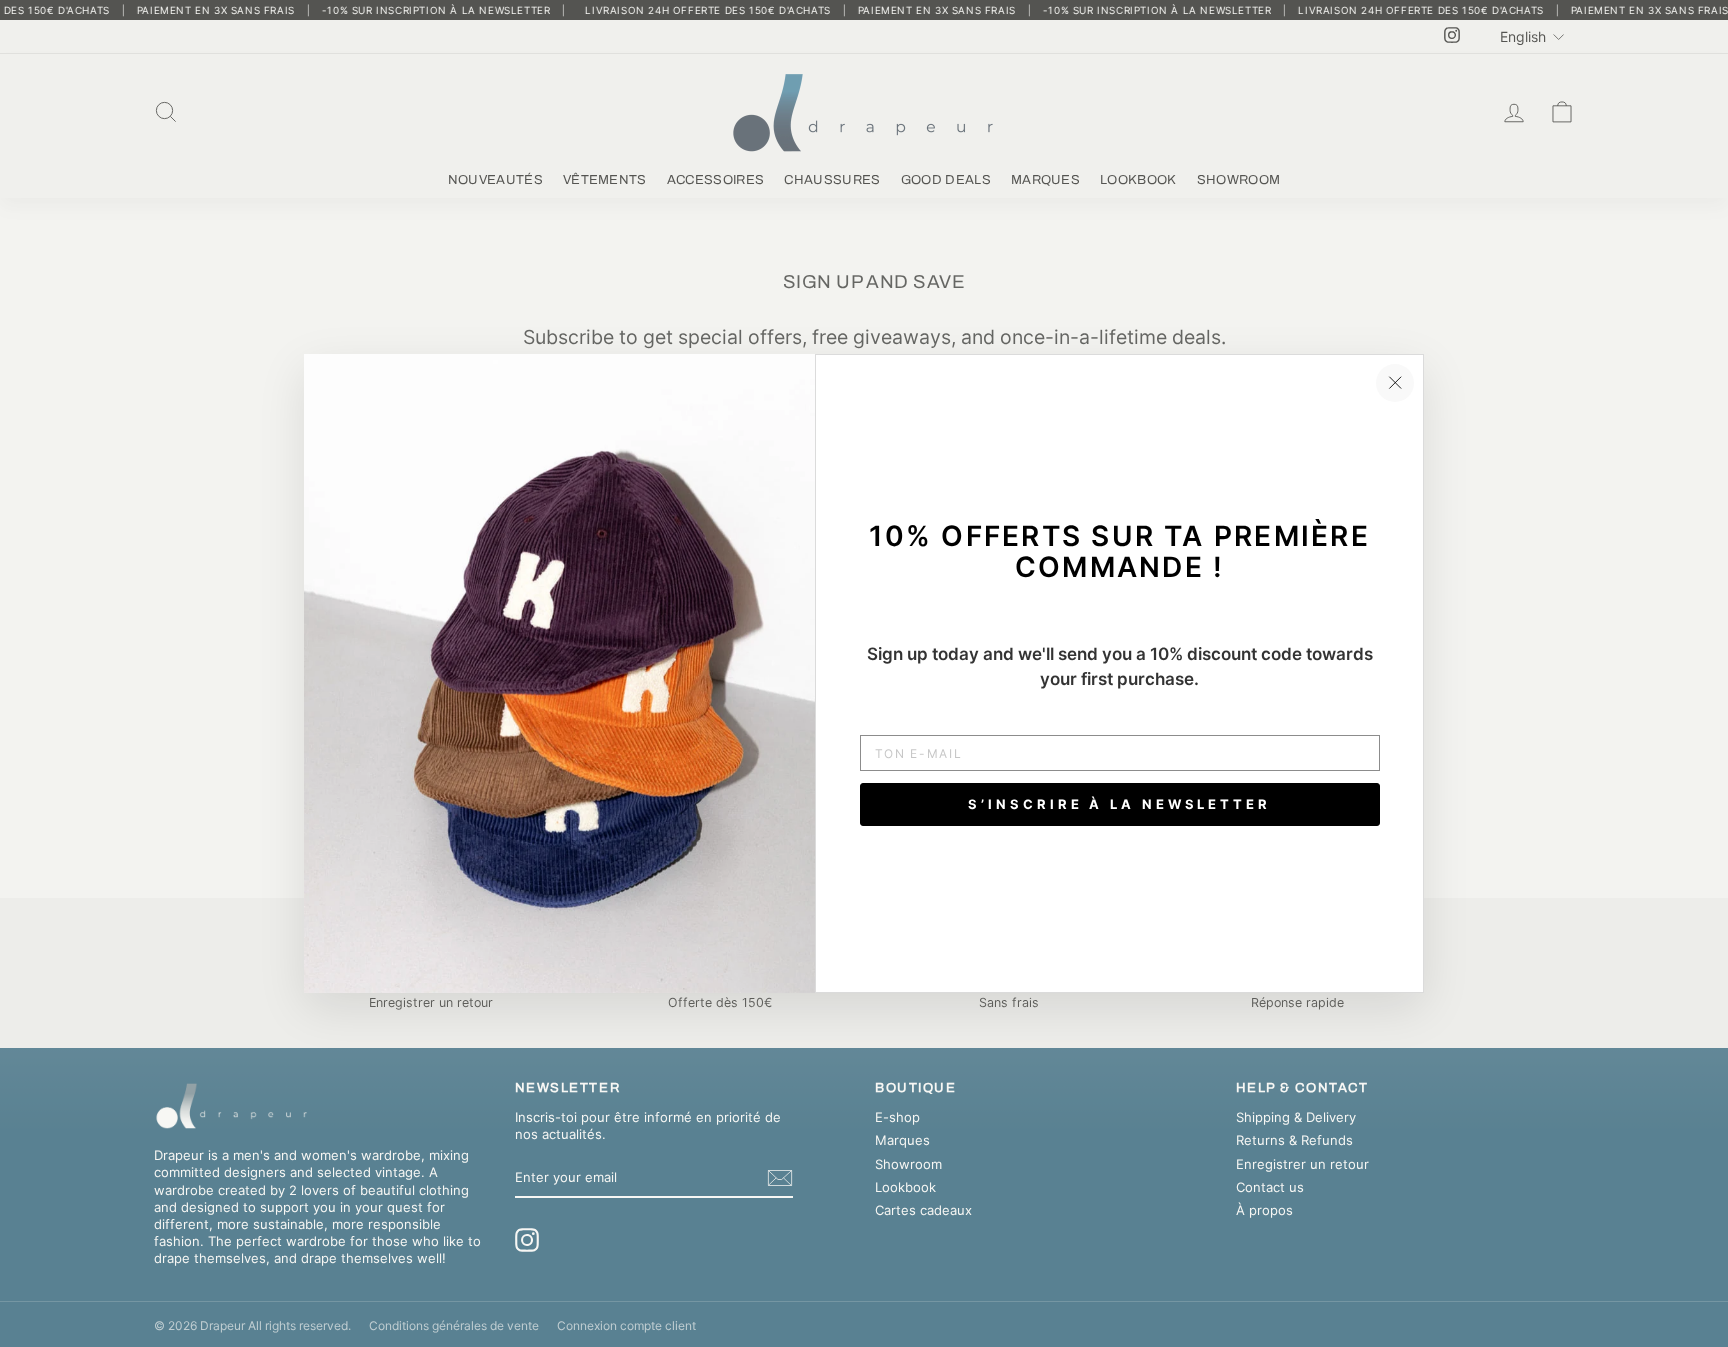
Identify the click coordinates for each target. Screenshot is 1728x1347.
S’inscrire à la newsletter (1119, 804)
